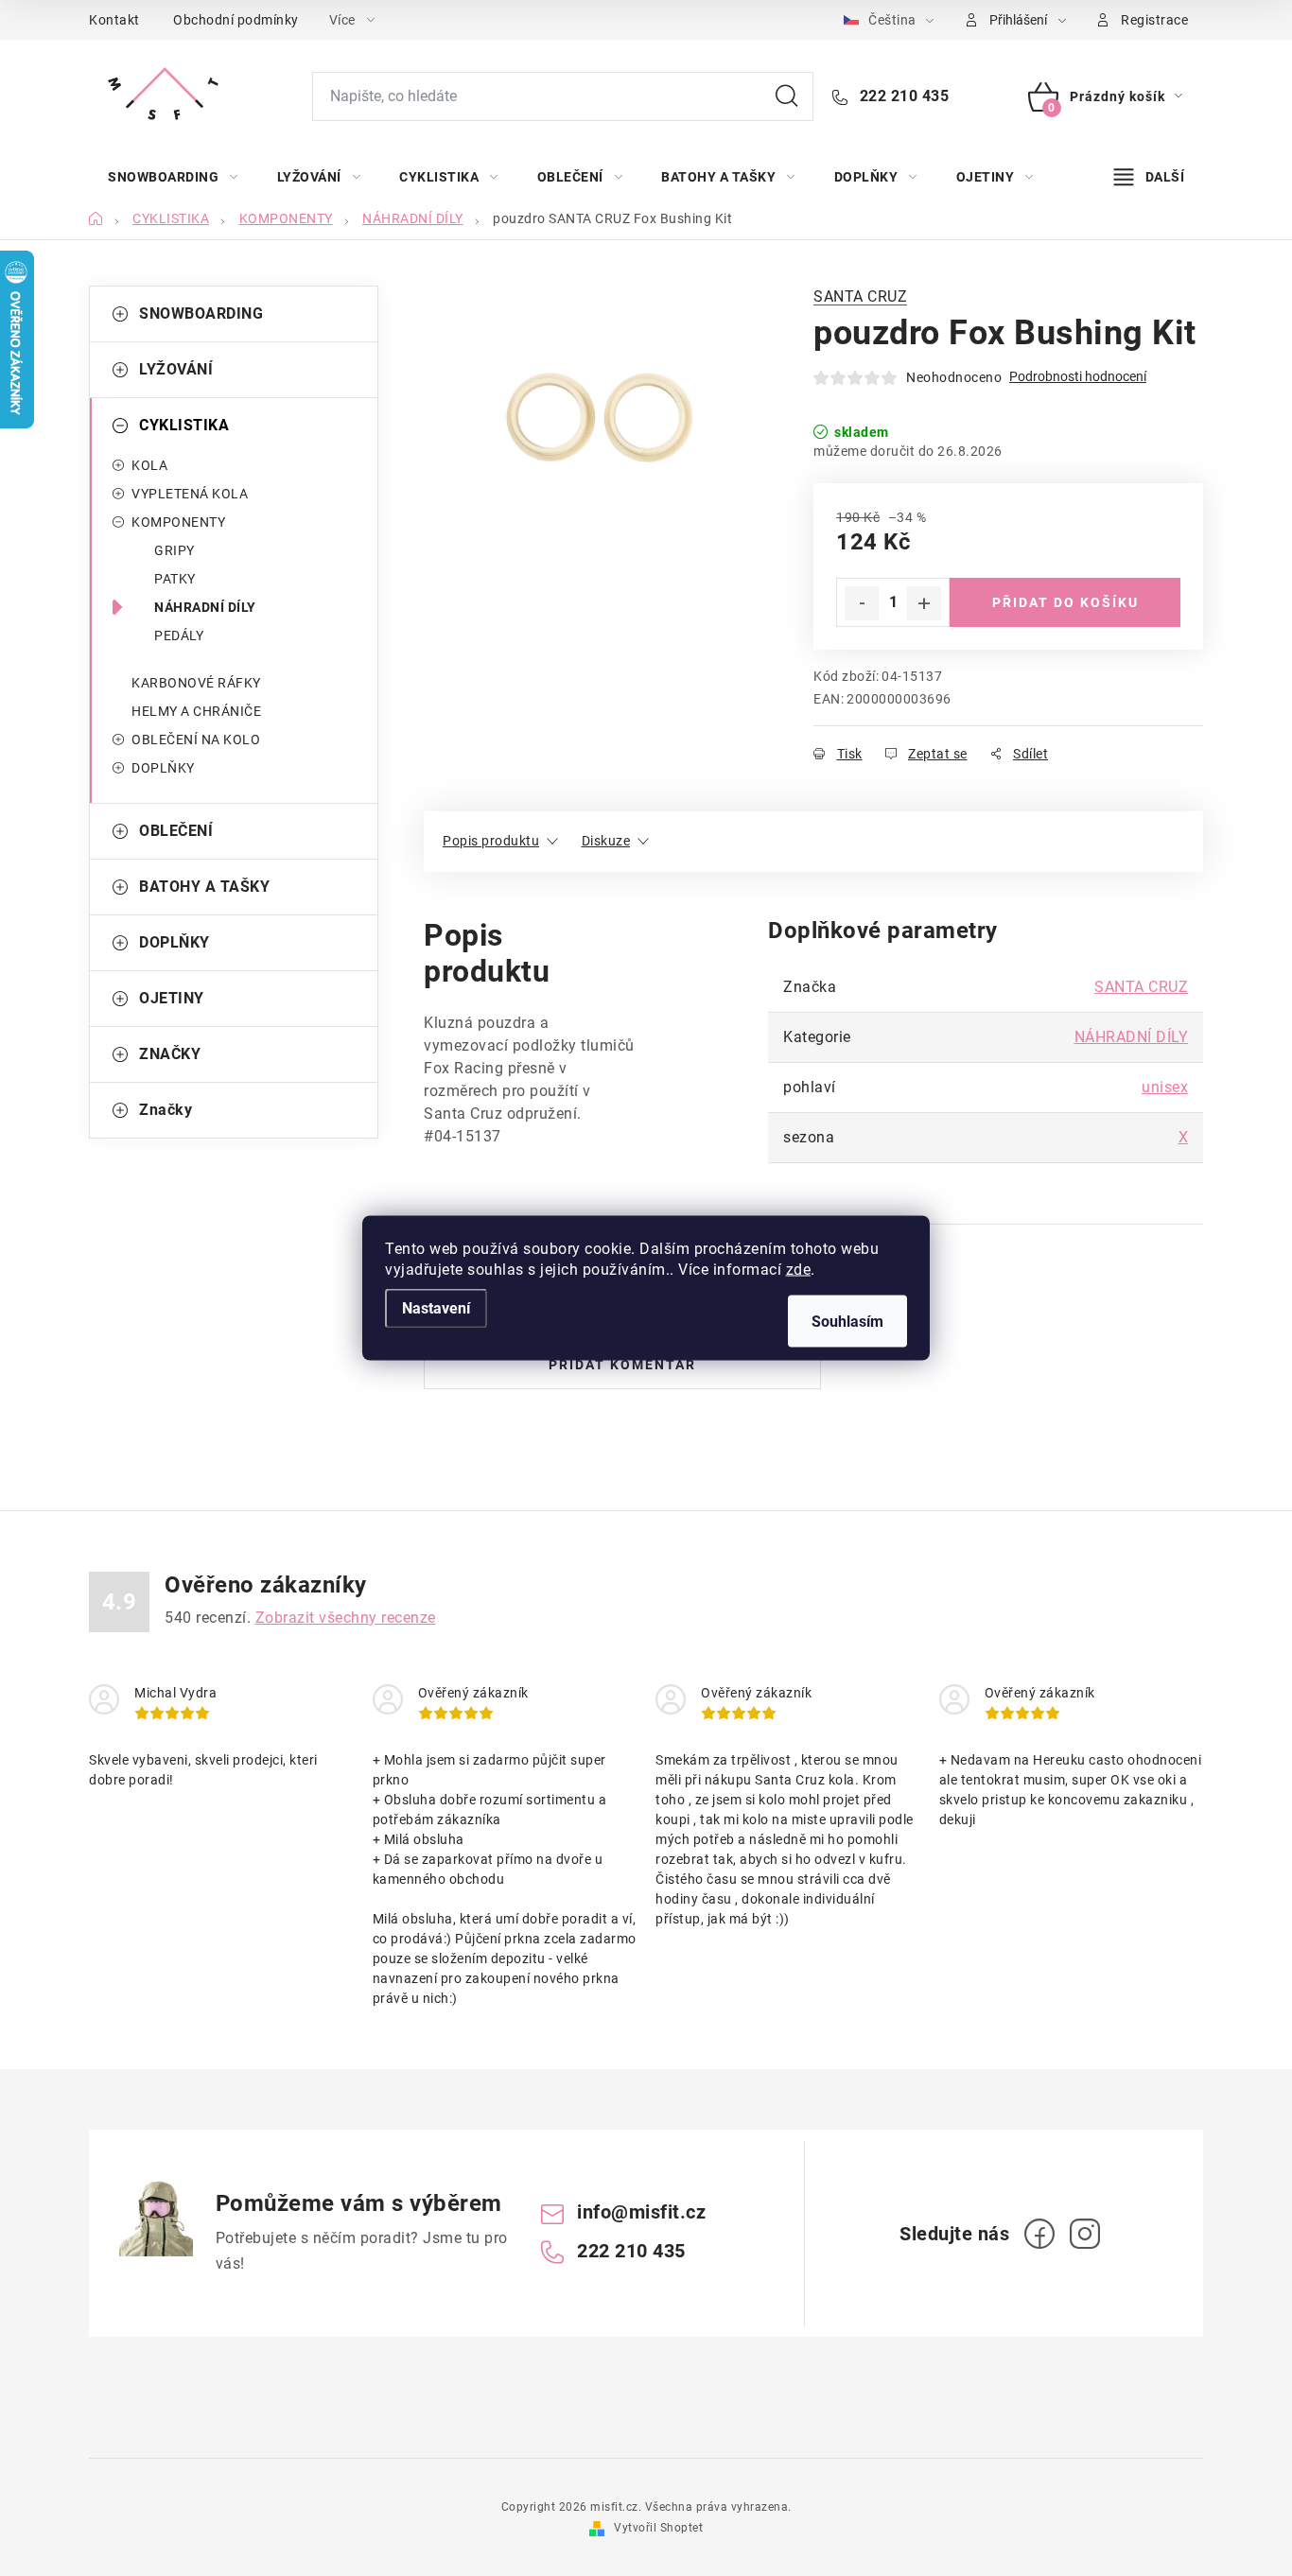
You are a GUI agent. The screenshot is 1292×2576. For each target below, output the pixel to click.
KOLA (149, 465)
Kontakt (114, 20)
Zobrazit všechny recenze (346, 1618)
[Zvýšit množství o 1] (924, 603)
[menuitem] (173, 177)
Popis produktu (491, 841)
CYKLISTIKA (184, 425)
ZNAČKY (170, 1054)
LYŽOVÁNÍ (176, 369)
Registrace (1154, 20)
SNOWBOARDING (201, 313)
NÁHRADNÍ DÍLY (205, 607)
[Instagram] (1085, 2234)
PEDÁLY (179, 635)
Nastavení (436, 1308)
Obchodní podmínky (236, 20)
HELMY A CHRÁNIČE (196, 711)
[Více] (1149, 177)
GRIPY (175, 550)
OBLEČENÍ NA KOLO (196, 740)
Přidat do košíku (1065, 602)
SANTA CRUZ (860, 296)
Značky (166, 1110)
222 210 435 (902, 96)
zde (799, 1270)
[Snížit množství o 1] (862, 603)
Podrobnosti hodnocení (1078, 376)
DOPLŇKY (163, 768)
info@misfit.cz (641, 2212)
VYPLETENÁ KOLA (190, 494)
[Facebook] (1039, 2234)
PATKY (175, 579)
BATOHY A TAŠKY (204, 887)
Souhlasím (847, 1322)
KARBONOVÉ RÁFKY (196, 683)
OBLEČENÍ (176, 831)
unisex (1165, 1087)
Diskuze (606, 841)
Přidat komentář (622, 1365)
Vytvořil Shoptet (658, 2528)
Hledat (787, 96)
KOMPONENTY (178, 522)
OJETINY (172, 998)
